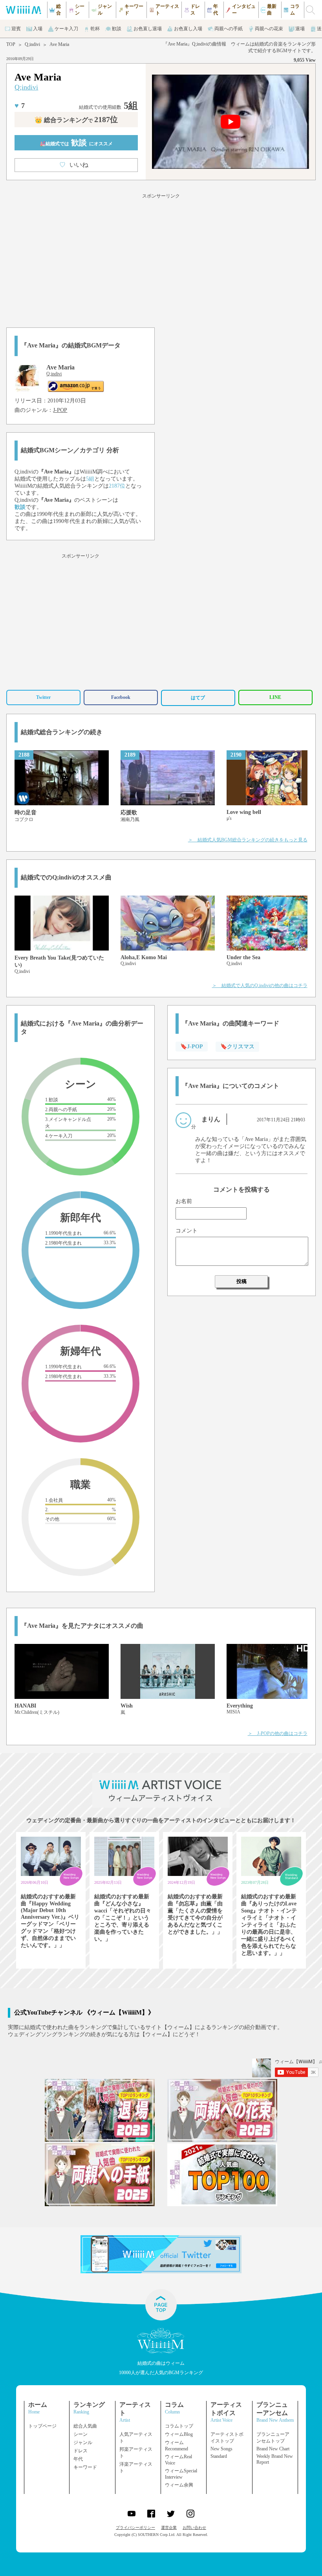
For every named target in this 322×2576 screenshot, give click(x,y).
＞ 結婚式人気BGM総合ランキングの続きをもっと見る (248, 840)
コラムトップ (179, 2426)
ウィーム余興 (179, 2485)
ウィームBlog (179, 2434)
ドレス (80, 2451)
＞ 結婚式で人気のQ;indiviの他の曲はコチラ (260, 985)
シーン (80, 2434)
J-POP (60, 410)
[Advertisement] (161, 259)
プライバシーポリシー (135, 2528)
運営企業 (169, 2528)
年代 (78, 2459)
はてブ (198, 698)
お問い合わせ (194, 2528)
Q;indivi (32, 44)
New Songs (221, 2449)
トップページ (42, 2426)
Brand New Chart (273, 2449)
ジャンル (83, 2443)
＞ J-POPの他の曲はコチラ (278, 1733)
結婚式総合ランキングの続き (62, 732)
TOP (11, 44)
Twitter (43, 697)
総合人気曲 (85, 2426)
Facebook (121, 697)
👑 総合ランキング (76, 120)
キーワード (85, 2467)
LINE (275, 697)
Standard (219, 2456)
